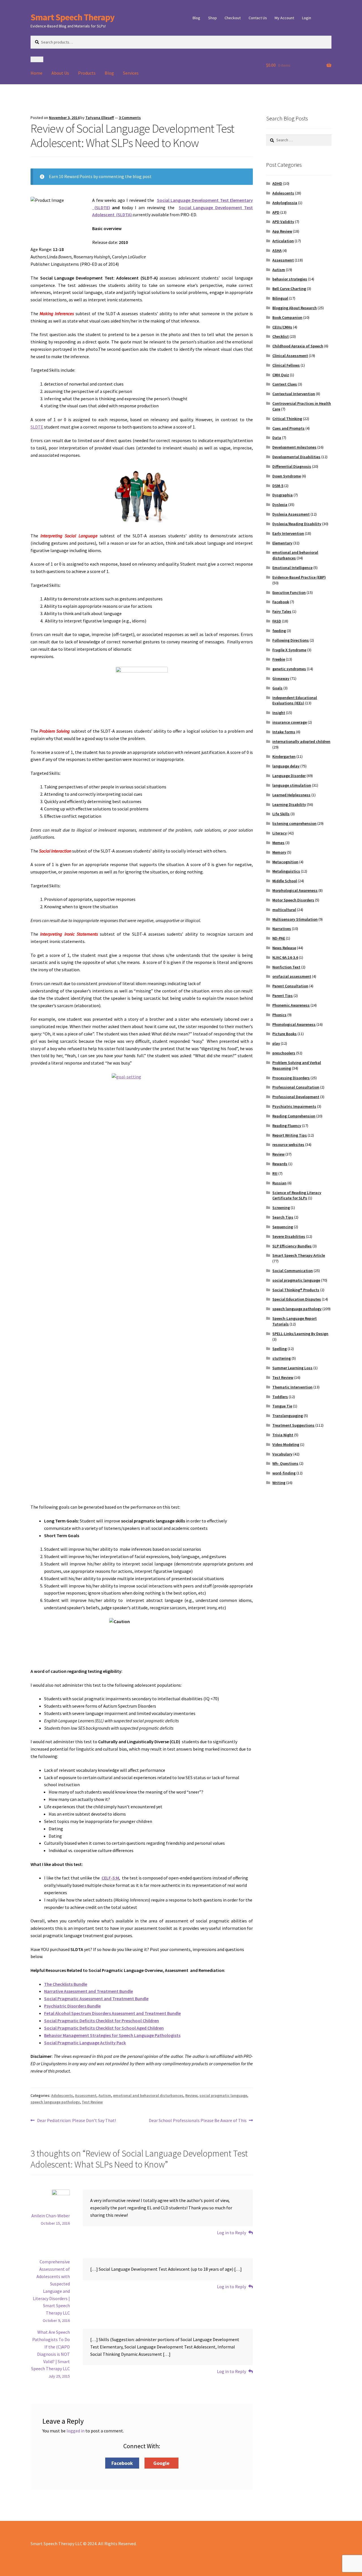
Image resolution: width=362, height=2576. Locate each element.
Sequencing (283, 1227)
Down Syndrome (287, 476)
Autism (105, 2095)
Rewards (280, 1164)
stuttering (282, 1358)
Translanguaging (288, 1416)
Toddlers (280, 1397)
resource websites (288, 1145)
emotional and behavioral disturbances (148, 2095)
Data (277, 438)
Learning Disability (289, 804)
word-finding (284, 1473)
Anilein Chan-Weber (51, 2216)
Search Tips (283, 1217)
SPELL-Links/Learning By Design (300, 1334)
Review (191, 2095)
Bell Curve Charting (289, 289)
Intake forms (284, 732)
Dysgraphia (283, 495)
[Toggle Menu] (37, 59)
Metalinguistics (286, 871)
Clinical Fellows (286, 365)
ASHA (277, 250)
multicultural (284, 910)
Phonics (279, 1015)
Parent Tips (283, 996)
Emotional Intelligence (292, 568)
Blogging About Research (295, 308)
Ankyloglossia (285, 203)
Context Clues (285, 384)
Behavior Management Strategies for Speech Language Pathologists (112, 2035)
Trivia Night (283, 1435)
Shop (213, 18)
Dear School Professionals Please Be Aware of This (198, 2121)
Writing (279, 1483)
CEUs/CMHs (282, 327)
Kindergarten (284, 756)
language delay (286, 766)
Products (87, 73)
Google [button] (161, 2463)
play (276, 1043)
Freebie (279, 659)
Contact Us (258, 18)
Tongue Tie (282, 1406)
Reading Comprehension (294, 1116)
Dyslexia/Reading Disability (297, 524)
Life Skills (281, 814)
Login (307, 18)
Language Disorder (289, 776)
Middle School (285, 881)
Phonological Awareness (294, 1024)
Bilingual (280, 298)
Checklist (281, 336)
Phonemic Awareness (291, 1005)
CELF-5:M (110, 1878)
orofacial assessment (292, 976)
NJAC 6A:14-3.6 (285, 957)
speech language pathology (55, 2102)
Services (131, 73)
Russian (279, 1183)
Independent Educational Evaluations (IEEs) (295, 700)
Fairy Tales (282, 611)
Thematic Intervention (292, 1387)
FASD (277, 621)
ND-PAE (279, 938)
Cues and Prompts (288, 428)
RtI (275, 1173)
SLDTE (37, 427)
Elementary (282, 543)
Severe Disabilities (289, 1236)
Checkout (233, 18)
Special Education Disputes (297, 1299)
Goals (277, 688)
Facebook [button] (122, 2463)
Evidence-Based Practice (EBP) (299, 577)
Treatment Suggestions (293, 1425)
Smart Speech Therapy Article (299, 1255)
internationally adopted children (301, 741)
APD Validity (283, 222)
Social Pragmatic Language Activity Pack (85, 2043)
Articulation (283, 241)
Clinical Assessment (290, 356)
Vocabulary (282, 1454)
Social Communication (293, 1271)
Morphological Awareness (295, 890)
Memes (278, 843)
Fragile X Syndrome (289, 650)
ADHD (277, 183)
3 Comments (130, 118)
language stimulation (292, 785)
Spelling (280, 1349)
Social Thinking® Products (296, 1290)
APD (276, 212)
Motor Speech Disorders (293, 900)
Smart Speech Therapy (73, 17)
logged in (76, 2431)
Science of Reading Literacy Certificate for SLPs (297, 1195)
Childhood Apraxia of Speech (298, 346)
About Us (60, 73)
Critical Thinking (287, 419)
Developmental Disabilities (296, 457)
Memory (279, 852)
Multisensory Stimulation (295, 919)
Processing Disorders (291, 1078)
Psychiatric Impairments (294, 1106)
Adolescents (62, 2095)
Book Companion (287, 317)
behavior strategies (290, 279)
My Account (284, 18)
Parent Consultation (290, 986)
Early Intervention (288, 533)
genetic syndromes (289, 669)
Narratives (282, 929)
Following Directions (291, 640)
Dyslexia (280, 505)
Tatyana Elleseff (100, 118)
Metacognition (285, 862)
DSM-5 (278, 486)
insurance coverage (290, 722)
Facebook (281, 602)
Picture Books (285, 1034)
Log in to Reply (231, 2233)
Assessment (86, 2095)
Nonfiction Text (286, 967)
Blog (196, 18)
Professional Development (296, 1097)
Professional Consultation (296, 1087)
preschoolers (284, 1053)
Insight (279, 713)
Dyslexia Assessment (291, 514)
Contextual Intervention (294, 394)
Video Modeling (286, 1444)
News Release (284, 948)
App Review (282, 231)
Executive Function (289, 592)
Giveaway (281, 678)
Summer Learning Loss (292, 1368)
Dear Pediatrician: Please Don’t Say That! (76, 2121)
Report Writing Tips (290, 1135)
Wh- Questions (285, 1463)
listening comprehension (294, 823)
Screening (281, 1208)
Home (36, 73)
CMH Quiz (281, 375)
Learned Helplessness (291, 795)
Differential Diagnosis (292, 466)
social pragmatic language (223, 2095)
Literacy (280, 833)
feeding (279, 631)
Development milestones (294, 447)
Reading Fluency (287, 1126)
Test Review (92, 2102)
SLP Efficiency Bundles (292, 1246)
